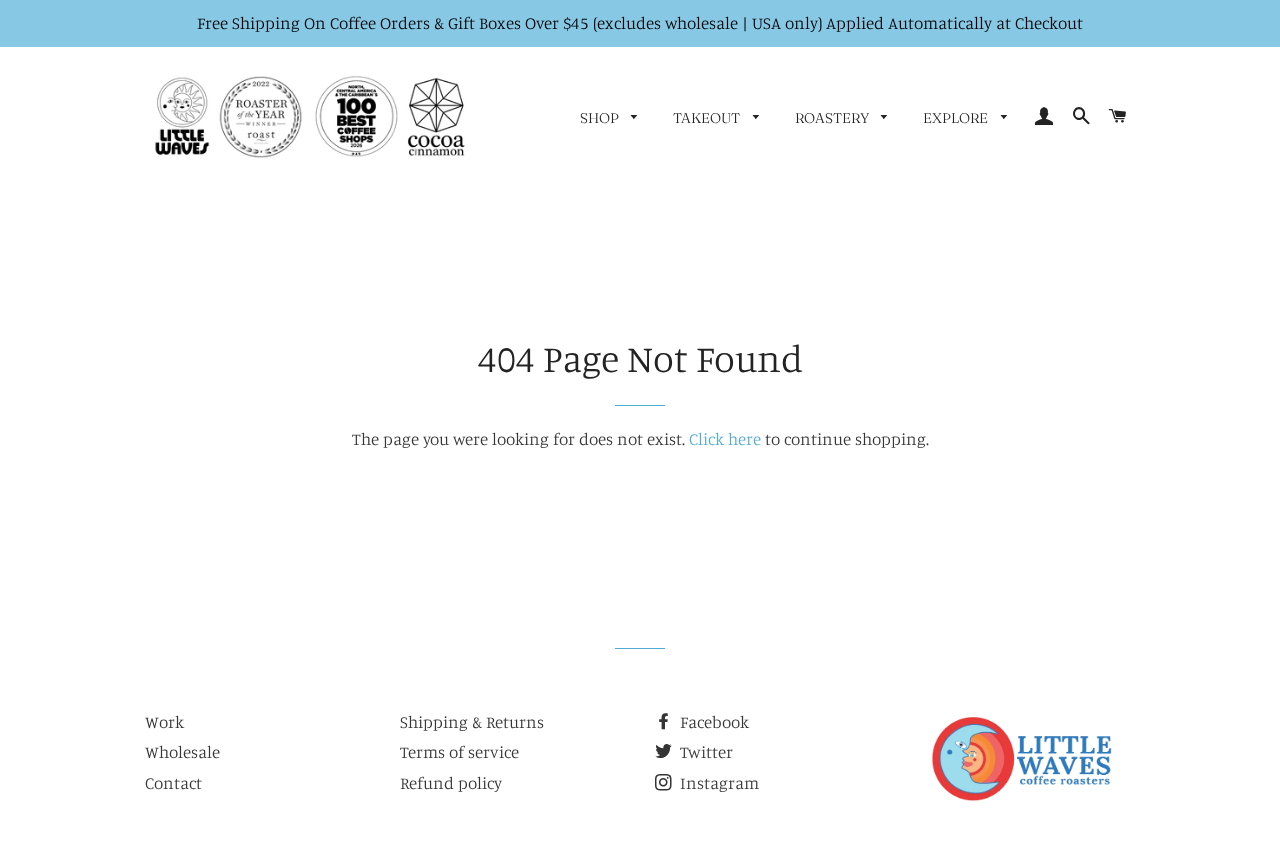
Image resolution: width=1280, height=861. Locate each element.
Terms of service (459, 751)
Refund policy (451, 782)
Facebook (712, 721)
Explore (957, 118)
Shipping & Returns (472, 721)
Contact (173, 782)
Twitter (704, 751)
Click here (725, 438)
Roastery (833, 118)
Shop (601, 118)
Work (164, 721)
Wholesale (182, 751)
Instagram (717, 782)
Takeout (708, 118)
